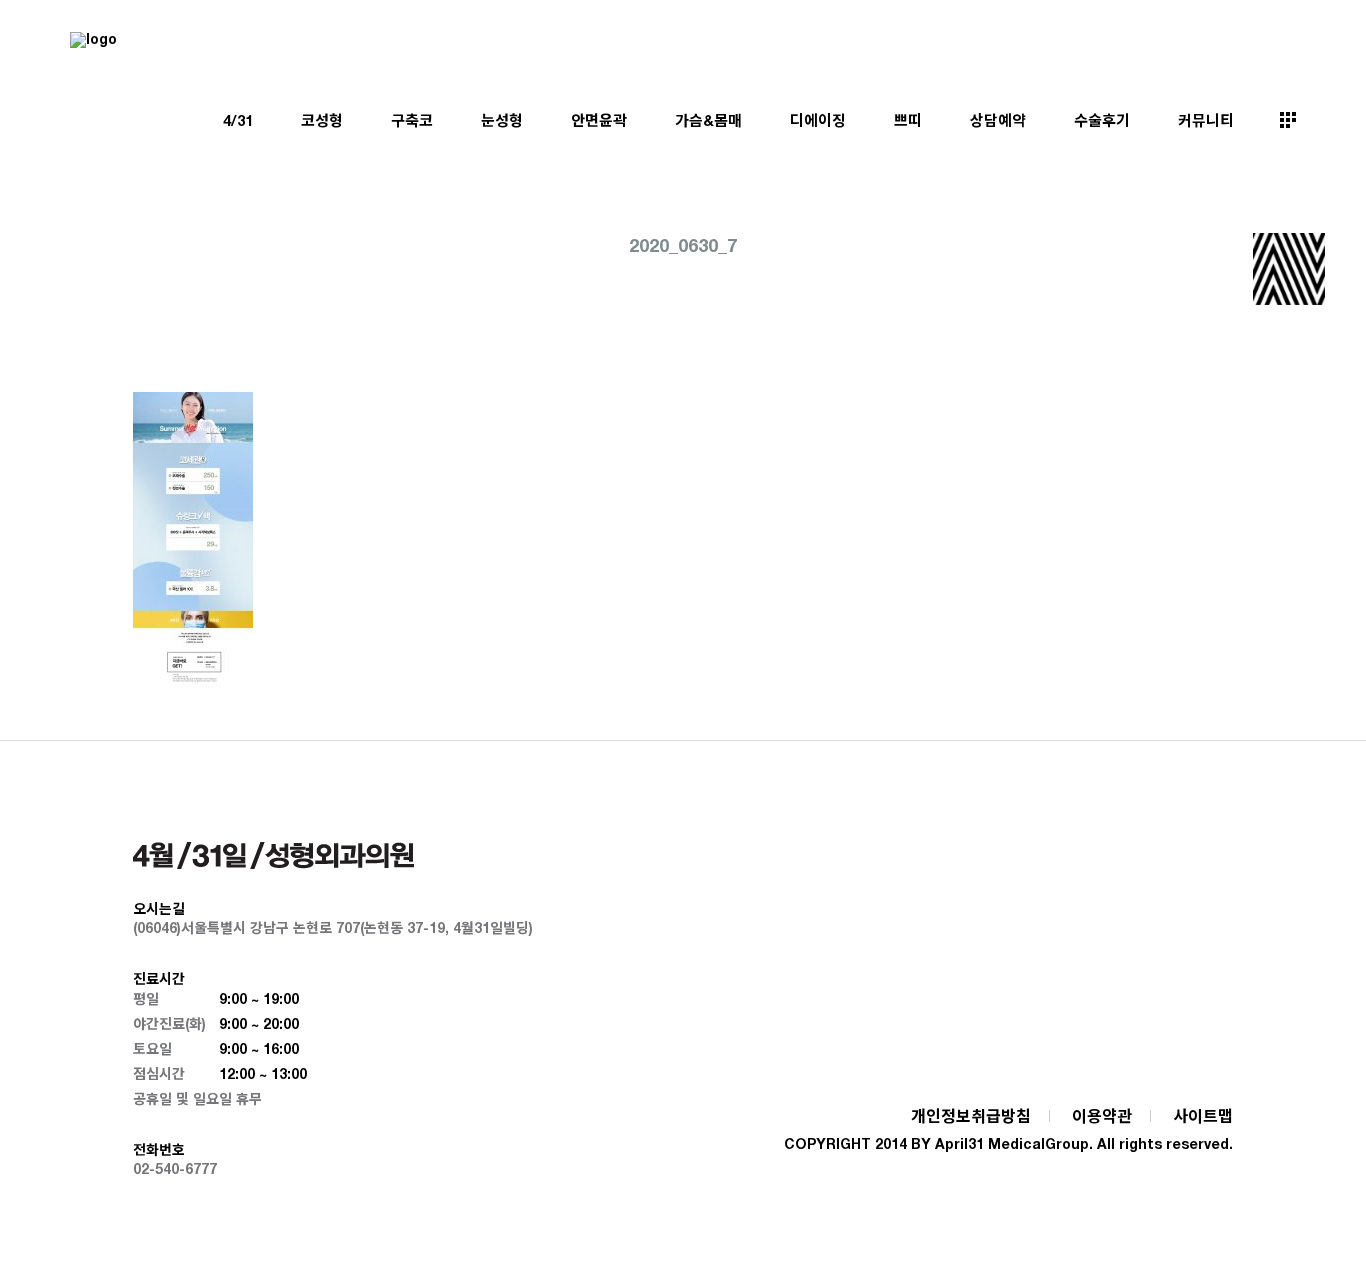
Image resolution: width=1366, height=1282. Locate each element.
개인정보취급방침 (971, 1115)
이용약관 (1102, 1115)
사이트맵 (1203, 1115)
